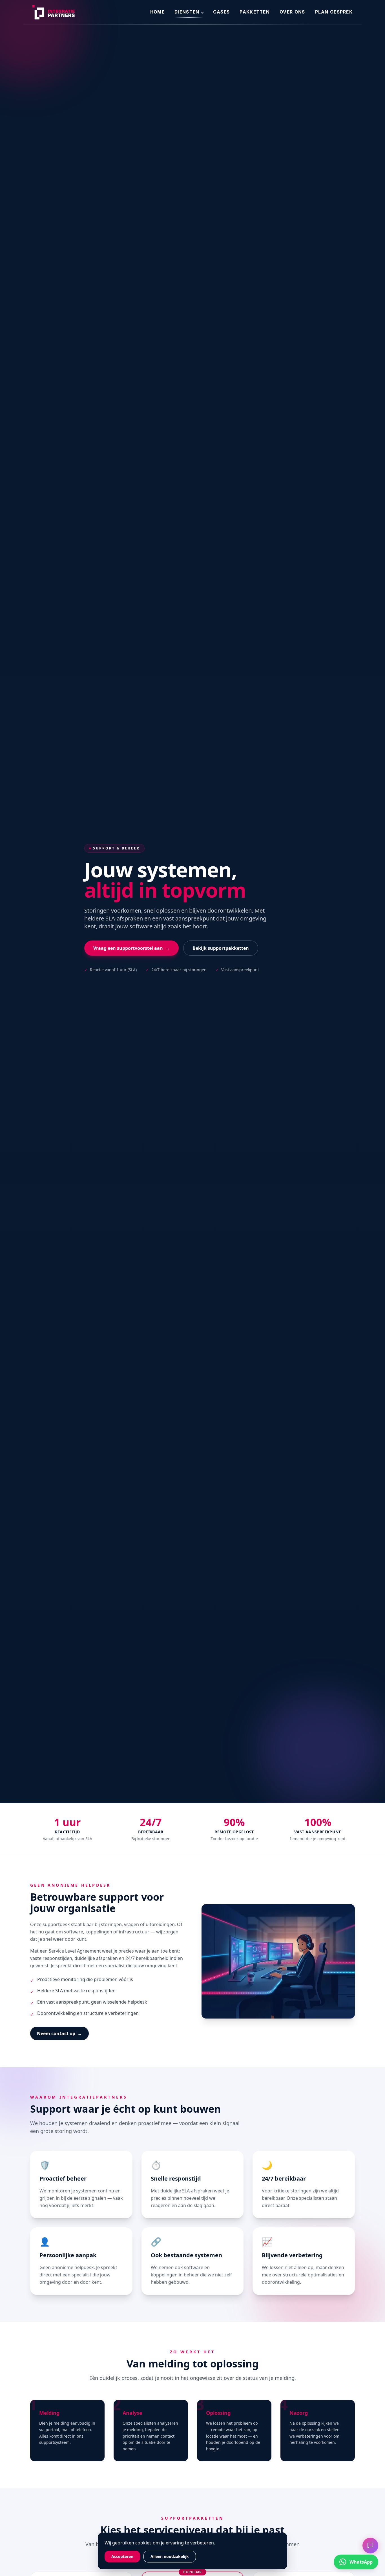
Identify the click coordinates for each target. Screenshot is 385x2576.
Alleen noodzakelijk (170, 2556)
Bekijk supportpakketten (221, 948)
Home (157, 12)
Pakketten (255, 12)
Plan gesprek (334, 12)
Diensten (187, 12)
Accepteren (122, 2556)
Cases (221, 12)
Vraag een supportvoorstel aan (131, 948)
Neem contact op (59, 2033)
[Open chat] (370, 2546)
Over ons (292, 12)
